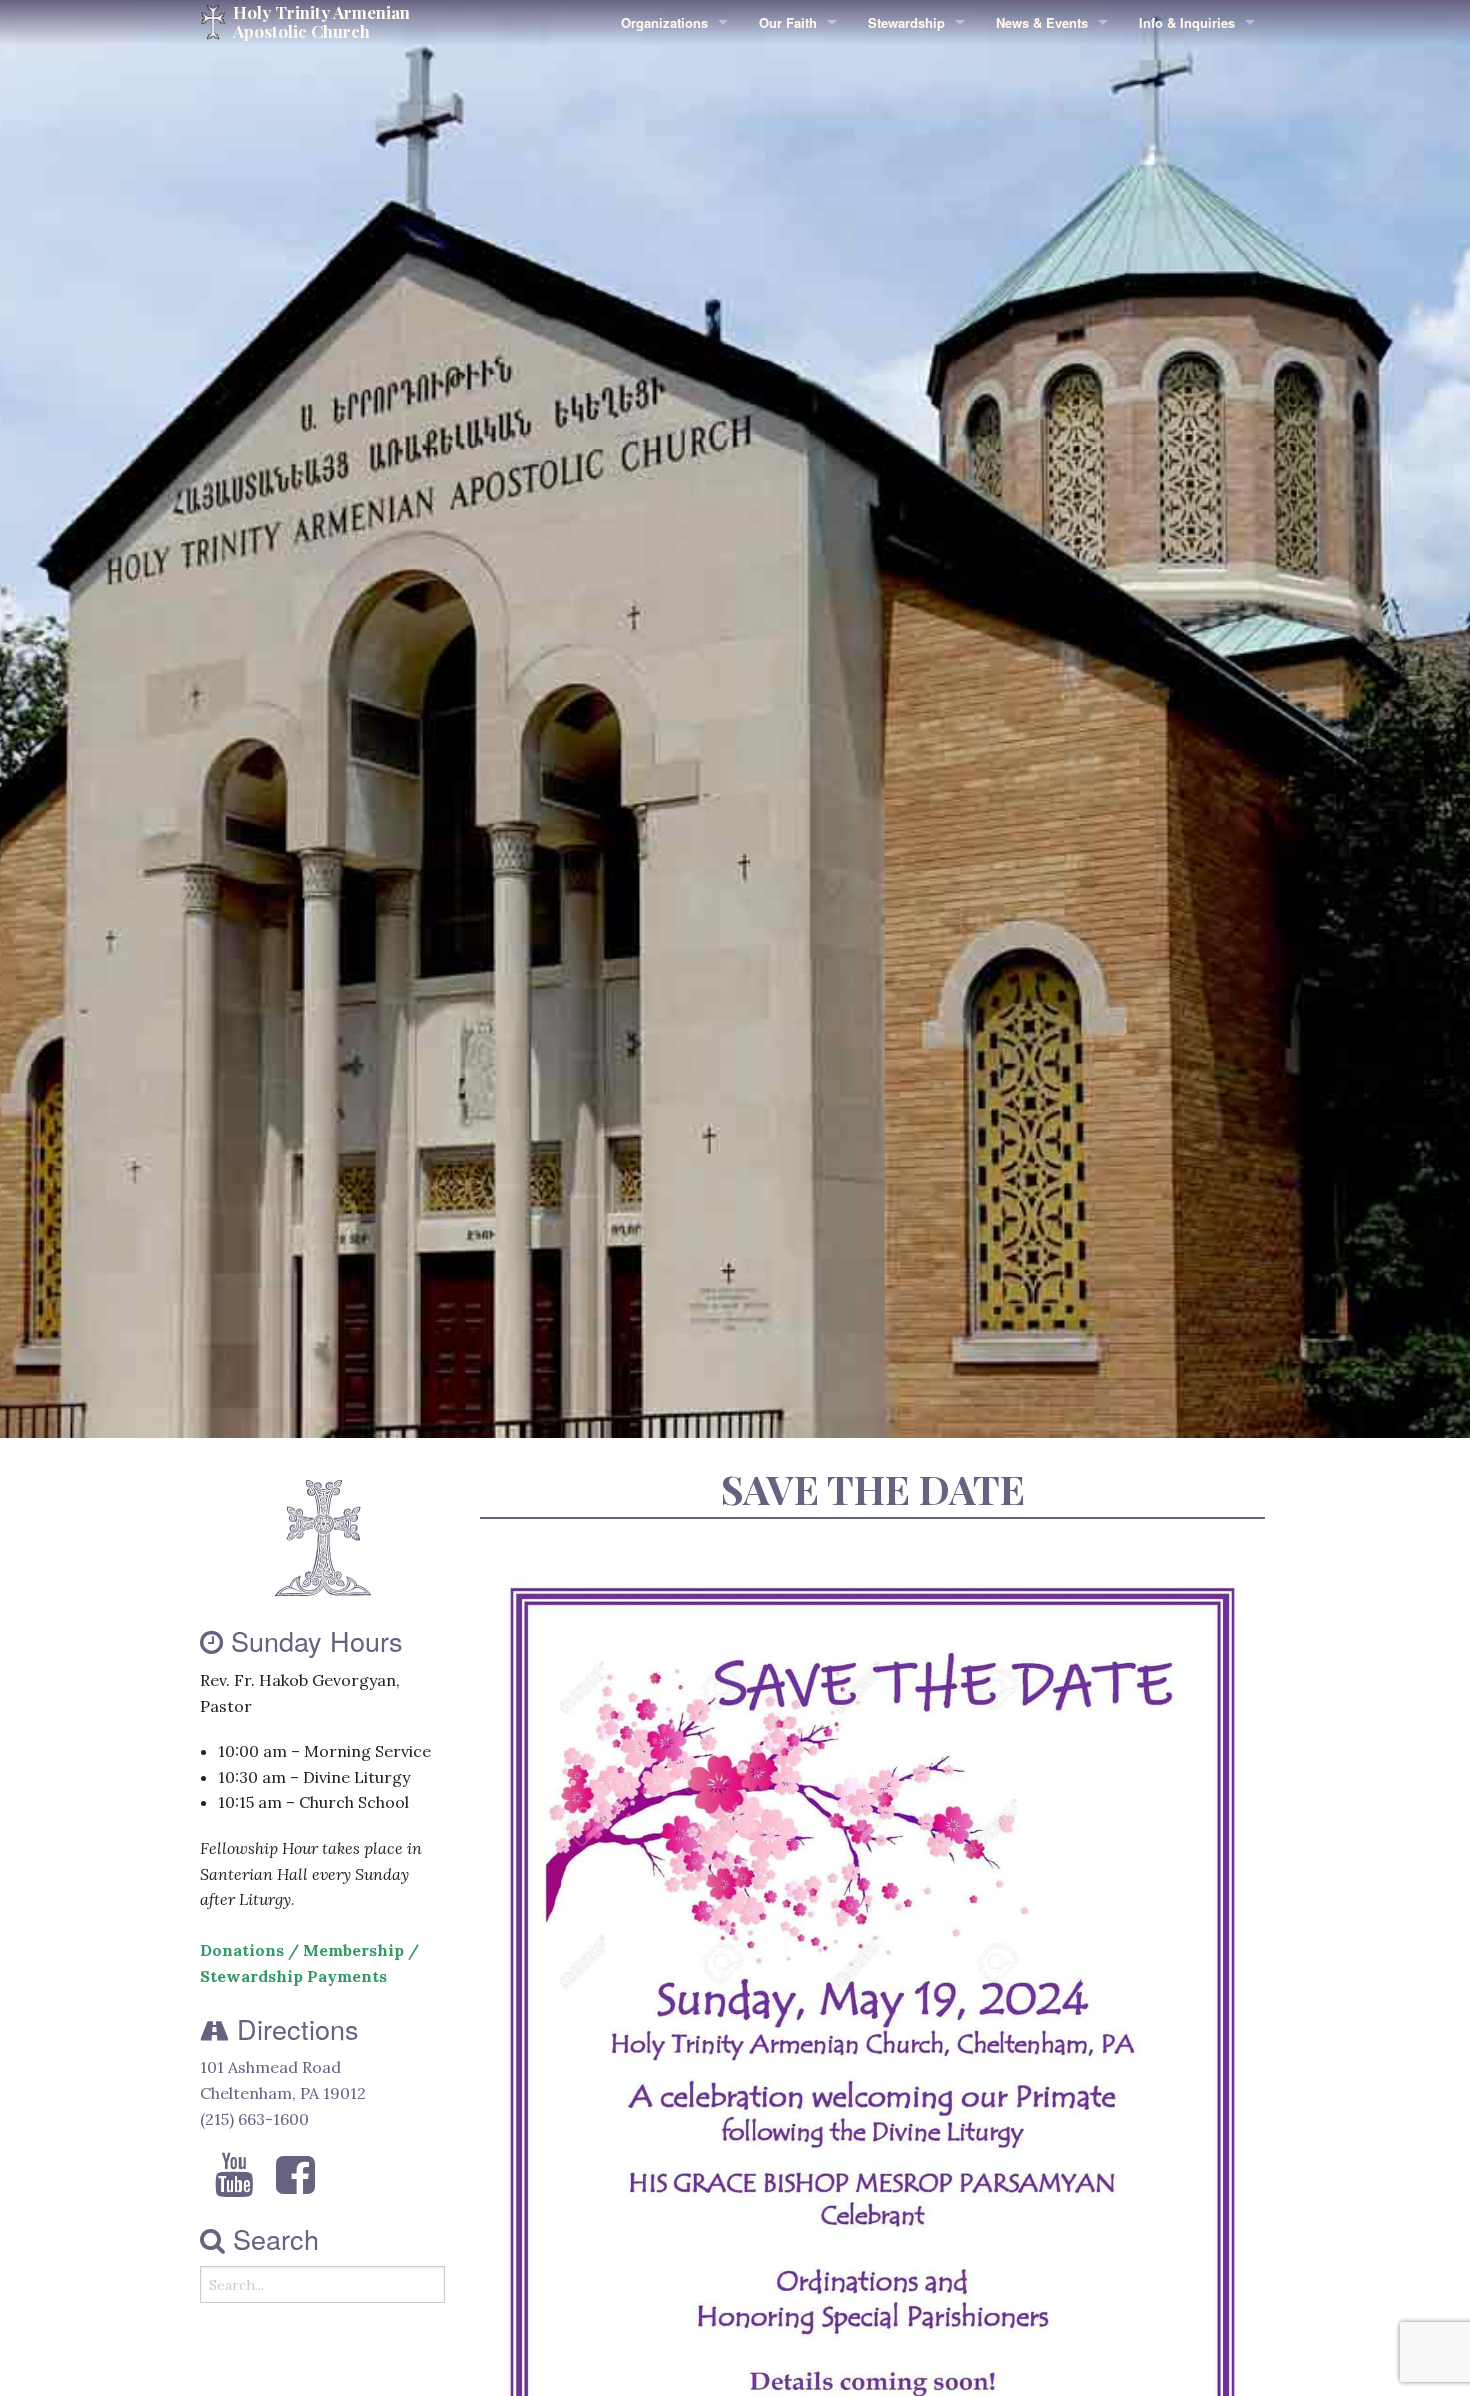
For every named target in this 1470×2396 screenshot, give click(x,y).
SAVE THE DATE (873, 1488)
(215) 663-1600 (254, 2119)
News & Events (1042, 22)
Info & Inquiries (1187, 22)
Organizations (664, 22)
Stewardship (906, 22)
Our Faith (788, 22)
